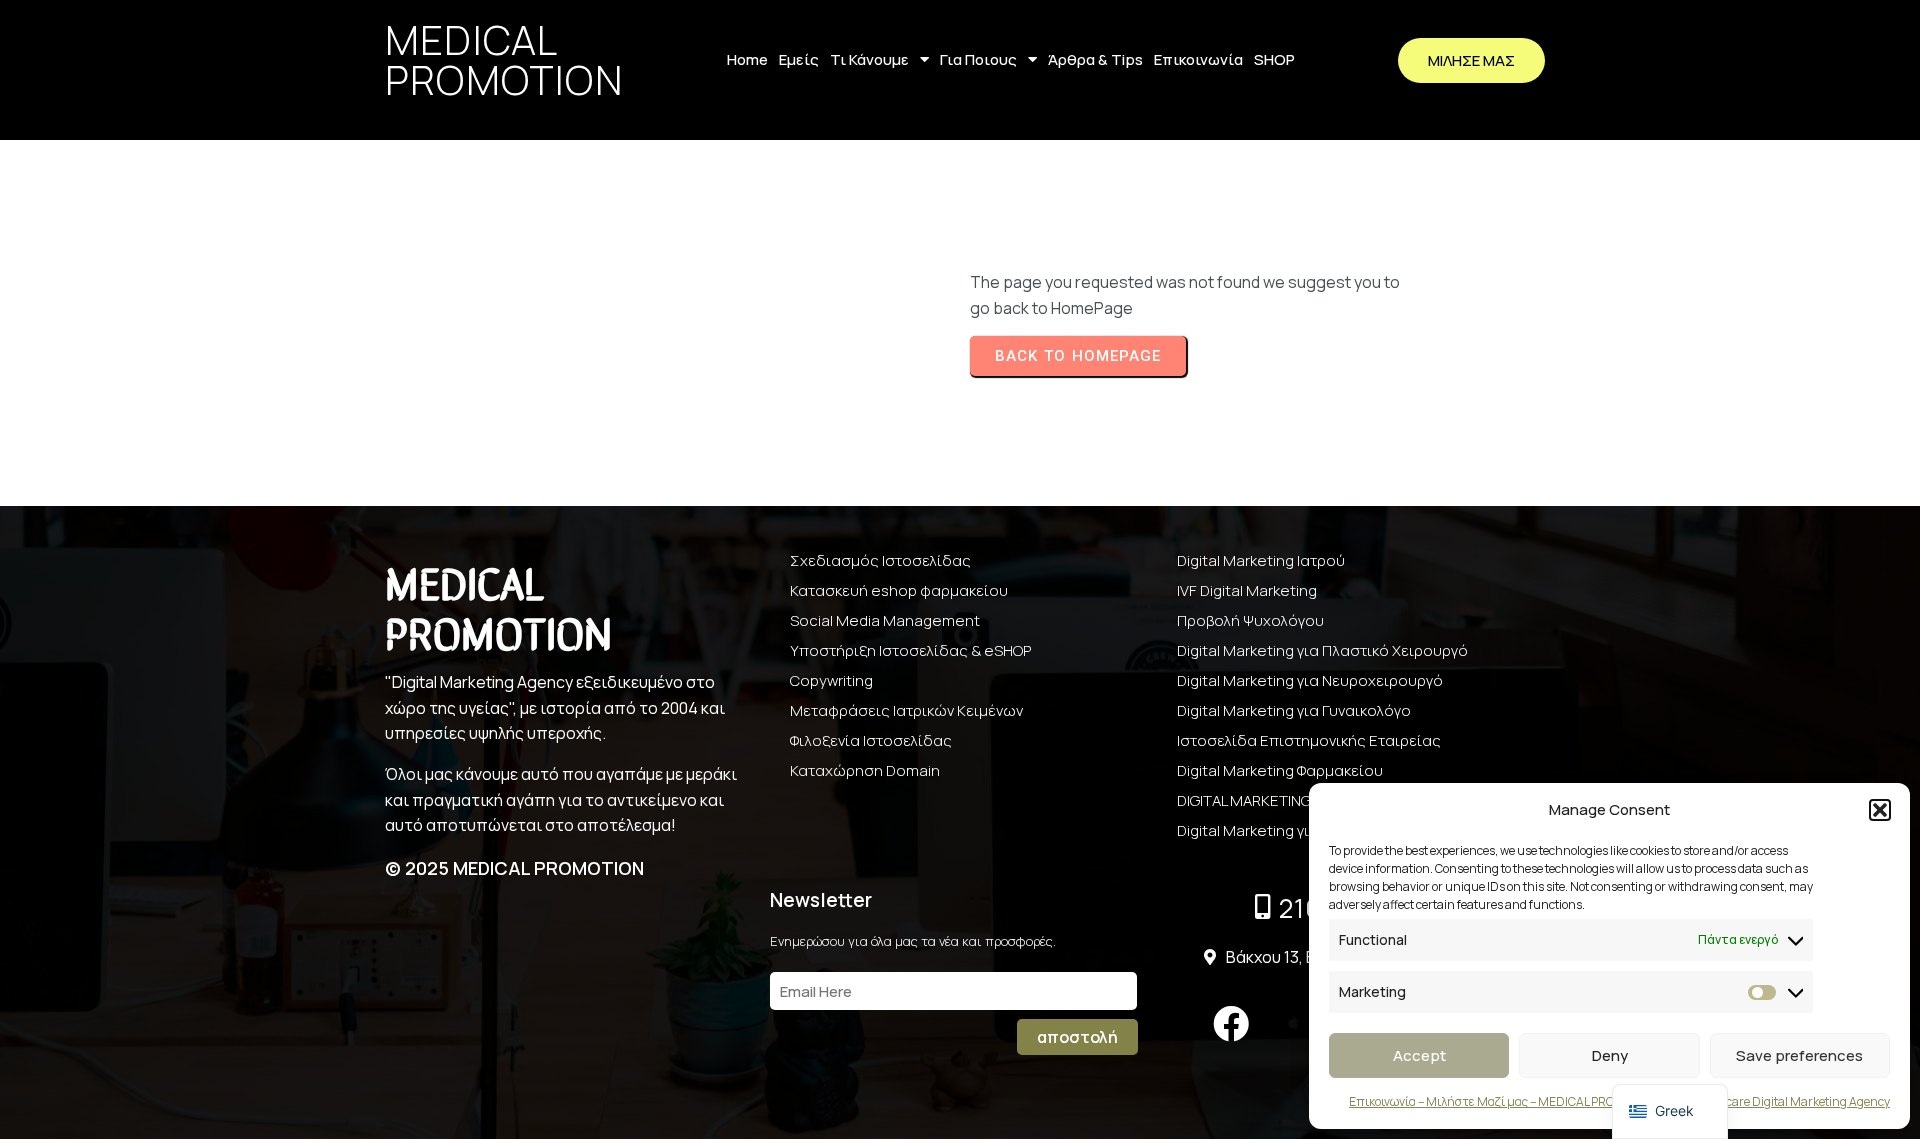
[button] (1880, 810)
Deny (1610, 1055)
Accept (1419, 1055)
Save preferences (1799, 1055)
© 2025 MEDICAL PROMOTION (514, 868)
